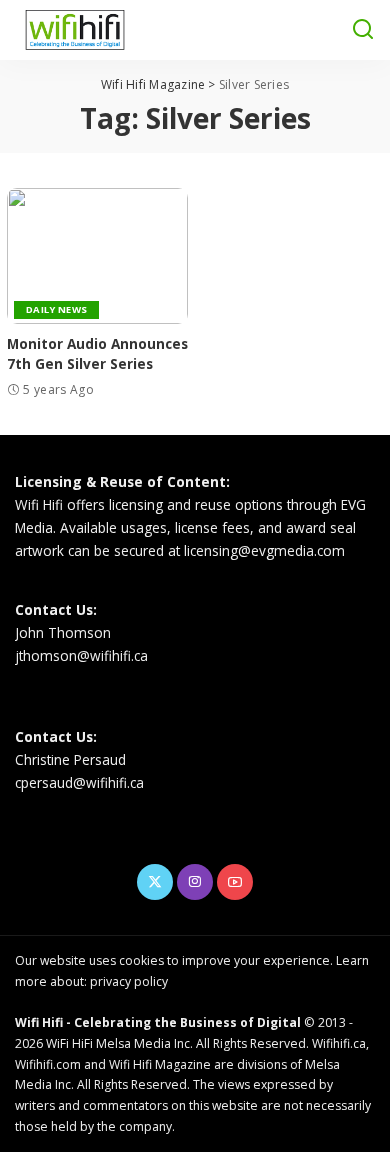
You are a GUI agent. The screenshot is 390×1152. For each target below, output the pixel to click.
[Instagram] (195, 882)
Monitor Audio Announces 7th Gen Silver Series (97, 353)
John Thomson (63, 632)
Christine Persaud (70, 759)
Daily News (56, 309)
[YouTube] (235, 882)
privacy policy (129, 981)
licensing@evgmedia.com (264, 550)
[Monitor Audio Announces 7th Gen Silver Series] (97, 256)
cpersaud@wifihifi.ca (79, 782)
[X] (155, 882)
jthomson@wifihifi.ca (81, 655)
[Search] (363, 30)
